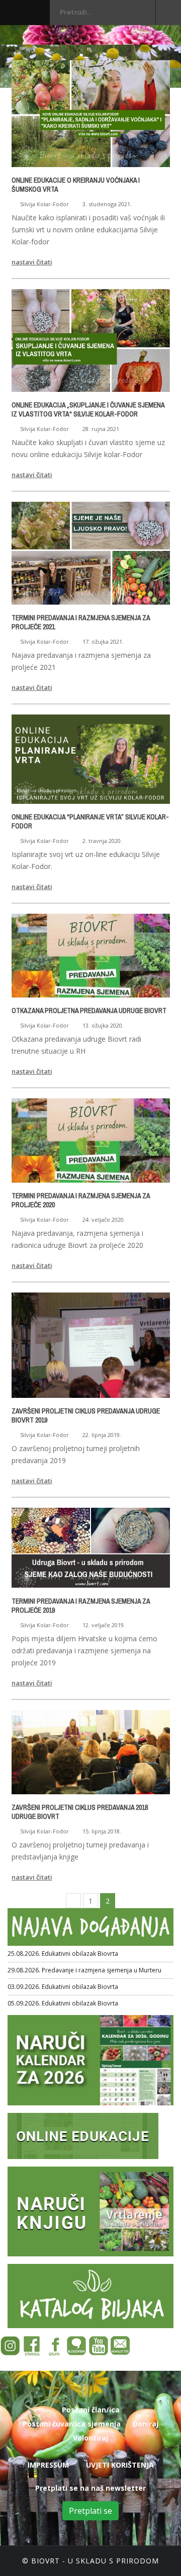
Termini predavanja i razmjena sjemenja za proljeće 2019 (81, 1606)
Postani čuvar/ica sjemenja (72, 2424)
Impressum (48, 2465)
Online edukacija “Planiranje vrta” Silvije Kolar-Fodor (90, 821)
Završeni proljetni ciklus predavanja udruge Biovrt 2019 (86, 1415)
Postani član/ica (91, 2410)
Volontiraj (90, 2438)
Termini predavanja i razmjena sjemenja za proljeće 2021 (81, 622)
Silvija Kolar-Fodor (44, 204)
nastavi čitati (32, 262)
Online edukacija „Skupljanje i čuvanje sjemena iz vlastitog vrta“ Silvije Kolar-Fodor (88, 409)
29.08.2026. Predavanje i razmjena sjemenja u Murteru (84, 1970)
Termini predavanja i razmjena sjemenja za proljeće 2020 (81, 1200)
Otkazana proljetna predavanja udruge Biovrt (89, 1011)
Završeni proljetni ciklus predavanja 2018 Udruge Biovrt (80, 1812)
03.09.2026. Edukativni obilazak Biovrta (63, 1987)
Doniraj (146, 2424)
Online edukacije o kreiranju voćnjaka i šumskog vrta (76, 185)
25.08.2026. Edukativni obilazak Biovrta (63, 1954)
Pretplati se (90, 2511)
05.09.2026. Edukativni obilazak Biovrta (63, 2003)
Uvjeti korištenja (120, 2465)
